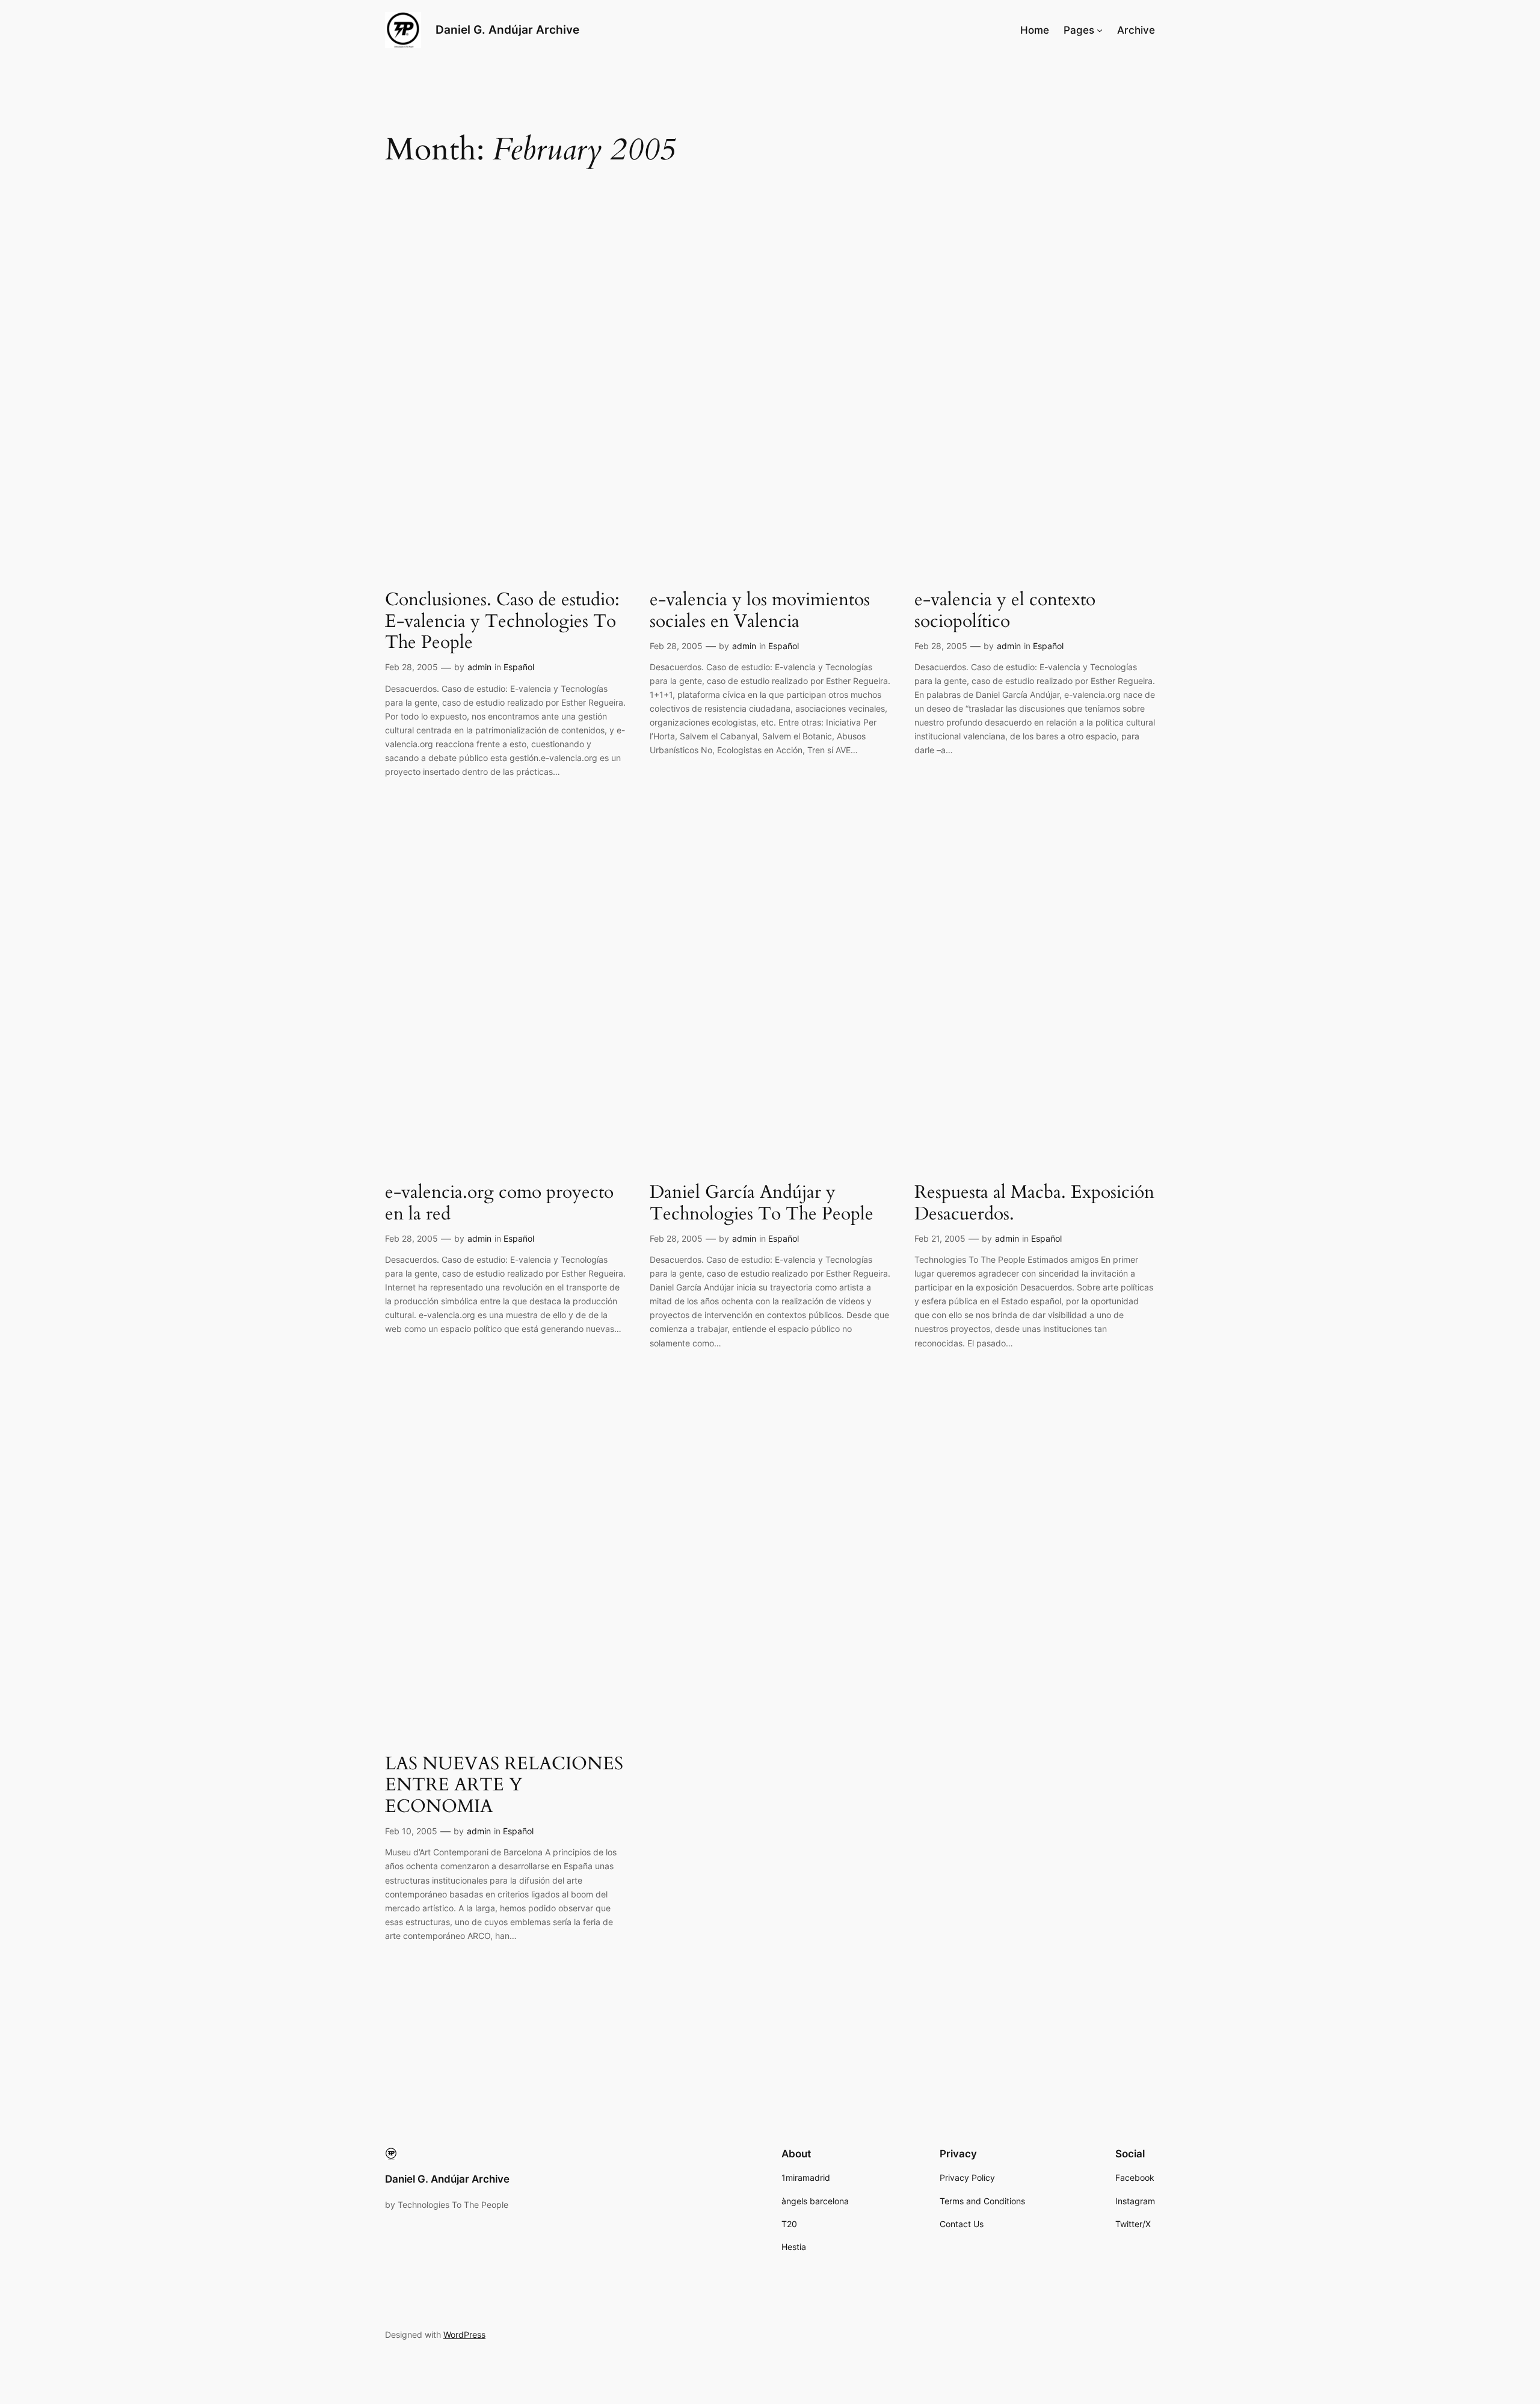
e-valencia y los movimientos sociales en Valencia (760, 611)
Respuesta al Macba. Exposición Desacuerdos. (1034, 1204)
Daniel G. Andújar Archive (507, 29)
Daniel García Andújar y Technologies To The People (762, 1204)
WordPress (464, 2335)
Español (519, 667)
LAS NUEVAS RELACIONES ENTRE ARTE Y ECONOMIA (504, 1786)
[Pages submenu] (1100, 30)
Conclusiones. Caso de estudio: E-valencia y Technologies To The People (502, 622)
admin (479, 667)
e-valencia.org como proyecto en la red (499, 1204)
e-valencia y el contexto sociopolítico (1005, 611)
